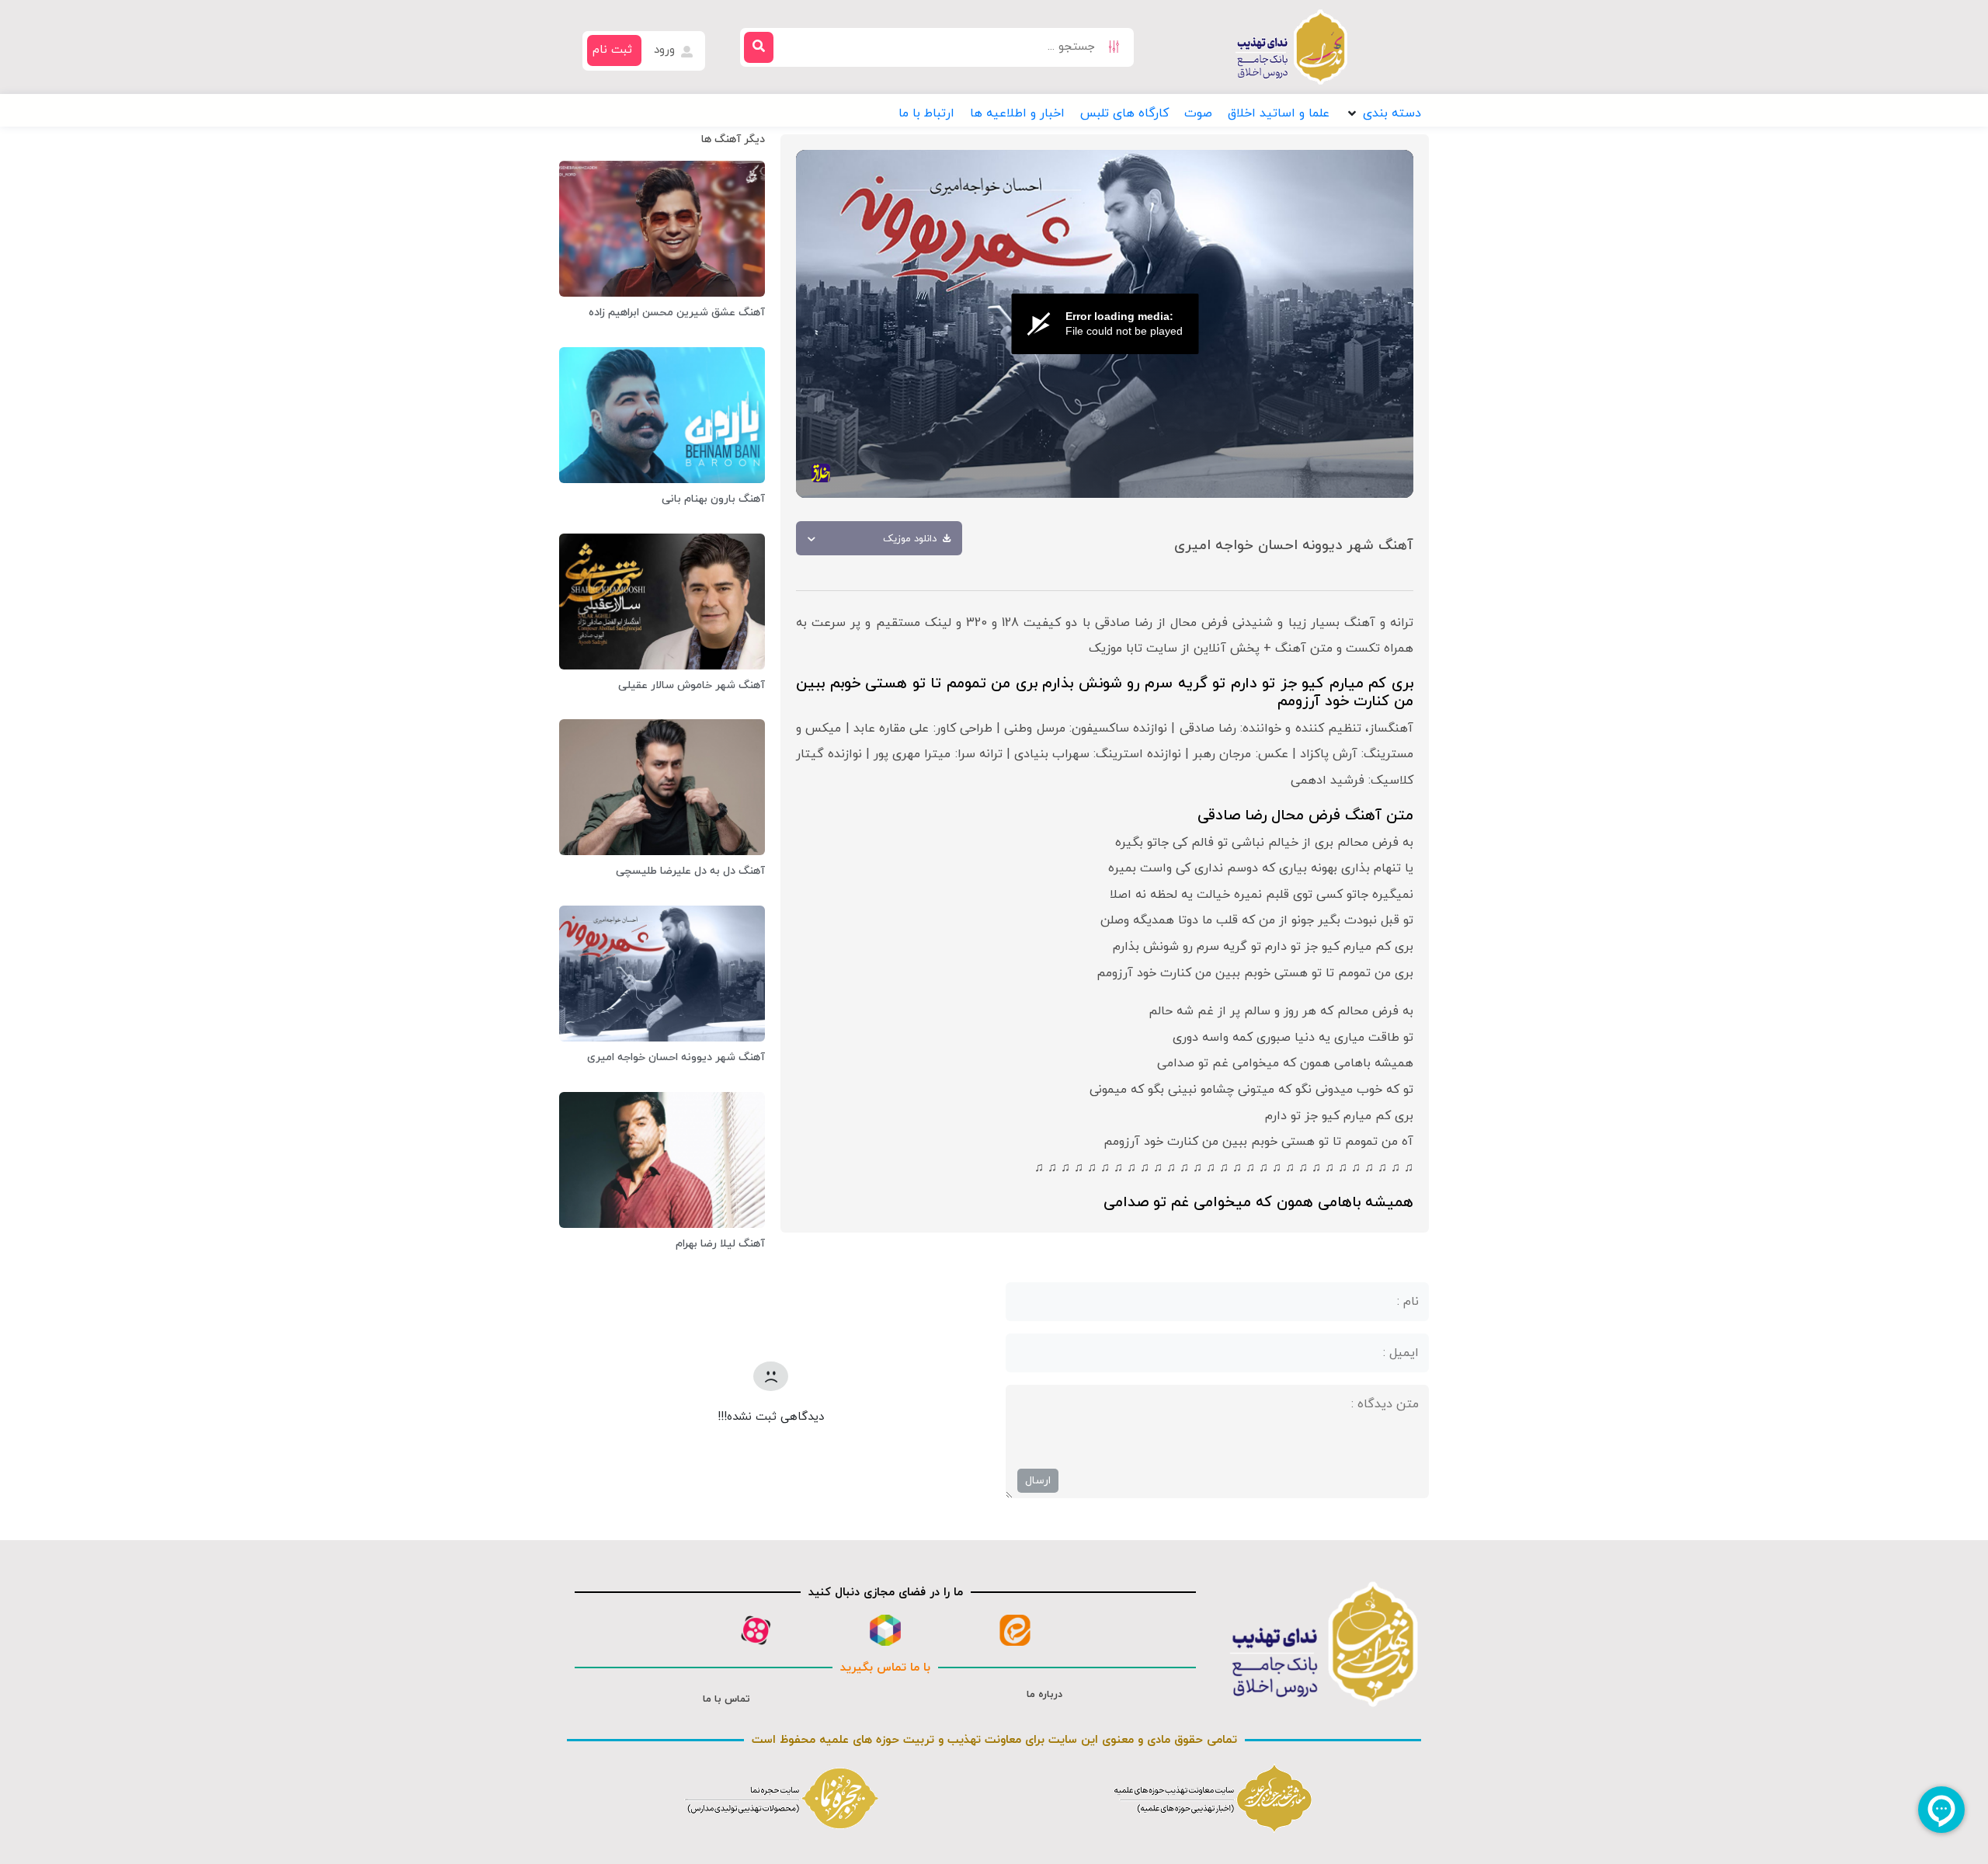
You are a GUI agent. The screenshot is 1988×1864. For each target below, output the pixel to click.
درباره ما (1044, 1695)
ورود (666, 50)
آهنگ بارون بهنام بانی (713, 499)
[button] (1383, 113)
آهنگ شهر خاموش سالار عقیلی (692, 685)
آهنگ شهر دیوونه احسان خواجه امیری (676, 1057)
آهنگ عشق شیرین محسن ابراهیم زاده (677, 313)
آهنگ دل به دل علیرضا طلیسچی (690, 871)
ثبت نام (612, 50)
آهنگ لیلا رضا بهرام (720, 1244)
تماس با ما (726, 1699)
